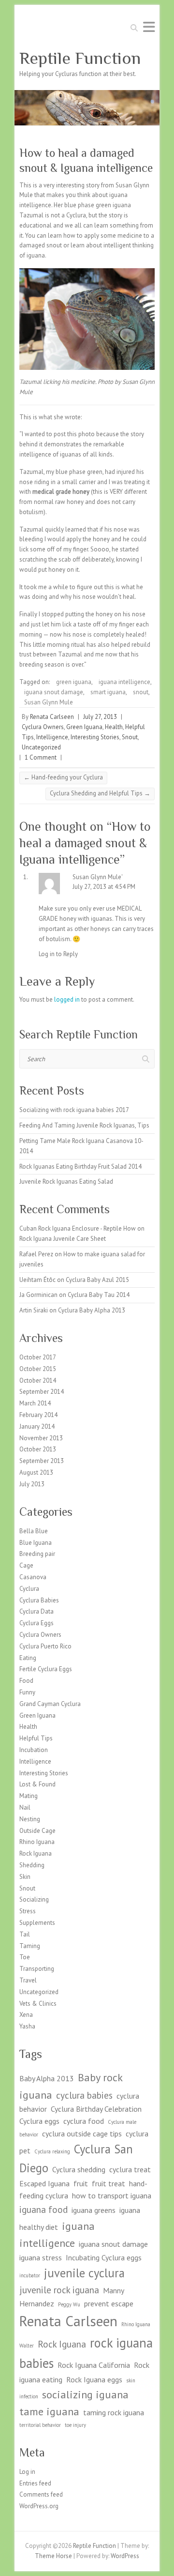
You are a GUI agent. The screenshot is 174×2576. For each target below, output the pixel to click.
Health (114, 727)
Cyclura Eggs (36, 1623)
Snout (130, 737)
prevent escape (109, 2303)
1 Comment (41, 757)
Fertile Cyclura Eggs (46, 1669)
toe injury (75, 2425)
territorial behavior (40, 2425)
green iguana (74, 682)
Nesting (30, 1819)
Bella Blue (34, 1531)
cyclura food (84, 2121)
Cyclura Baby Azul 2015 (97, 1280)
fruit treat (109, 2183)
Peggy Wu (69, 2304)
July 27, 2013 (100, 717)
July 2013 (32, 1484)
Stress (28, 1911)
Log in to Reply (58, 954)
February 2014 (38, 1415)
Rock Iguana (36, 1853)
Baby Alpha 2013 (47, 2078)
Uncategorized (41, 747)
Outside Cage (37, 1831)
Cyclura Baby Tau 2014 (99, 1295)
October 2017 (38, 1357)
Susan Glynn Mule (49, 702)
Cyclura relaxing (52, 2151)
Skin (25, 1877)
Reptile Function (80, 58)
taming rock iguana (114, 2412)
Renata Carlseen (52, 717)
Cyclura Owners (43, 727)
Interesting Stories (95, 737)
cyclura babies (84, 2095)
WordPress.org (39, 2506)
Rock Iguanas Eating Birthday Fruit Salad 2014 (80, 1166)
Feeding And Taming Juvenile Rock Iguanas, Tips (84, 1125)
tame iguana (49, 2411)
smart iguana (108, 692)
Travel (28, 1980)
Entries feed (35, 2483)
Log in (27, 2472)
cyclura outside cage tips (82, 2134)
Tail (25, 1934)
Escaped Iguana (44, 2183)
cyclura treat (130, 2169)
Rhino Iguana (37, 1842)
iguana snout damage (54, 692)
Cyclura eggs (39, 2121)
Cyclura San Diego (76, 2158)
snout (141, 692)
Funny (27, 1692)
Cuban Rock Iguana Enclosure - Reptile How (78, 1228)
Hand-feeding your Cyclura (63, 777)
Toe (25, 1957)
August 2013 (36, 1472)
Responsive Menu (149, 27)
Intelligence (52, 737)
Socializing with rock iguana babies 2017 (74, 1110)
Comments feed (41, 2494)
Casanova (33, 1577)
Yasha (27, 2026)
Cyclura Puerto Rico (45, 1646)
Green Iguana (84, 727)
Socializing (34, 1899)
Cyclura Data (36, 1611)
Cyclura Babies (39, 1600)
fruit (81, 2183)
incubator (30, 2275)
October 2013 (38, 1449)
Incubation (34, 1750)
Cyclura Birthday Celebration (96, 2109)
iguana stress (41, 2257)
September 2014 (42, 1392)
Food (26, 1681)
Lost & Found (37, 1784)
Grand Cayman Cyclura (50, 1704)
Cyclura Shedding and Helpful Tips (100, 793)
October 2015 (38, 1369)
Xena (26, 2015)
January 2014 (37, 1426)
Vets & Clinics (38, 2004)
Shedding (32, 1865)
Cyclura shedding (79, 2169)
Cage (26, 1565)
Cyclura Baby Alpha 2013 (92, 1310)
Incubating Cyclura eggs (104, 2257)
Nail (25, 1807)
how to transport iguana (112, 2195)
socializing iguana (85, 2394)
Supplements (37, 1923)
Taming (30, 1946)
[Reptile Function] (87, 95)
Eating (28, 1658)
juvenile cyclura (84, 2273)
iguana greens (94, 2210)
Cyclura (29, 1589)
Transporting (37, 1969)
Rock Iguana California (94, 2365)
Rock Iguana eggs (94, 2379)
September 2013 (42, 1461)
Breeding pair (37, 1554)
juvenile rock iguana (59, 2290)
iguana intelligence (124, 682)
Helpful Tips (36, 1738)
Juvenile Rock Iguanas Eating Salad (66, 1181)
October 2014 (38, 1380)
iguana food (43, 2209)
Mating (29, 1796)
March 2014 (35, 1403)
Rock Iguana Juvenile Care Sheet (63, 1239)
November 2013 (41, 1438)
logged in (67, 999)
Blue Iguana (36, 1543)
